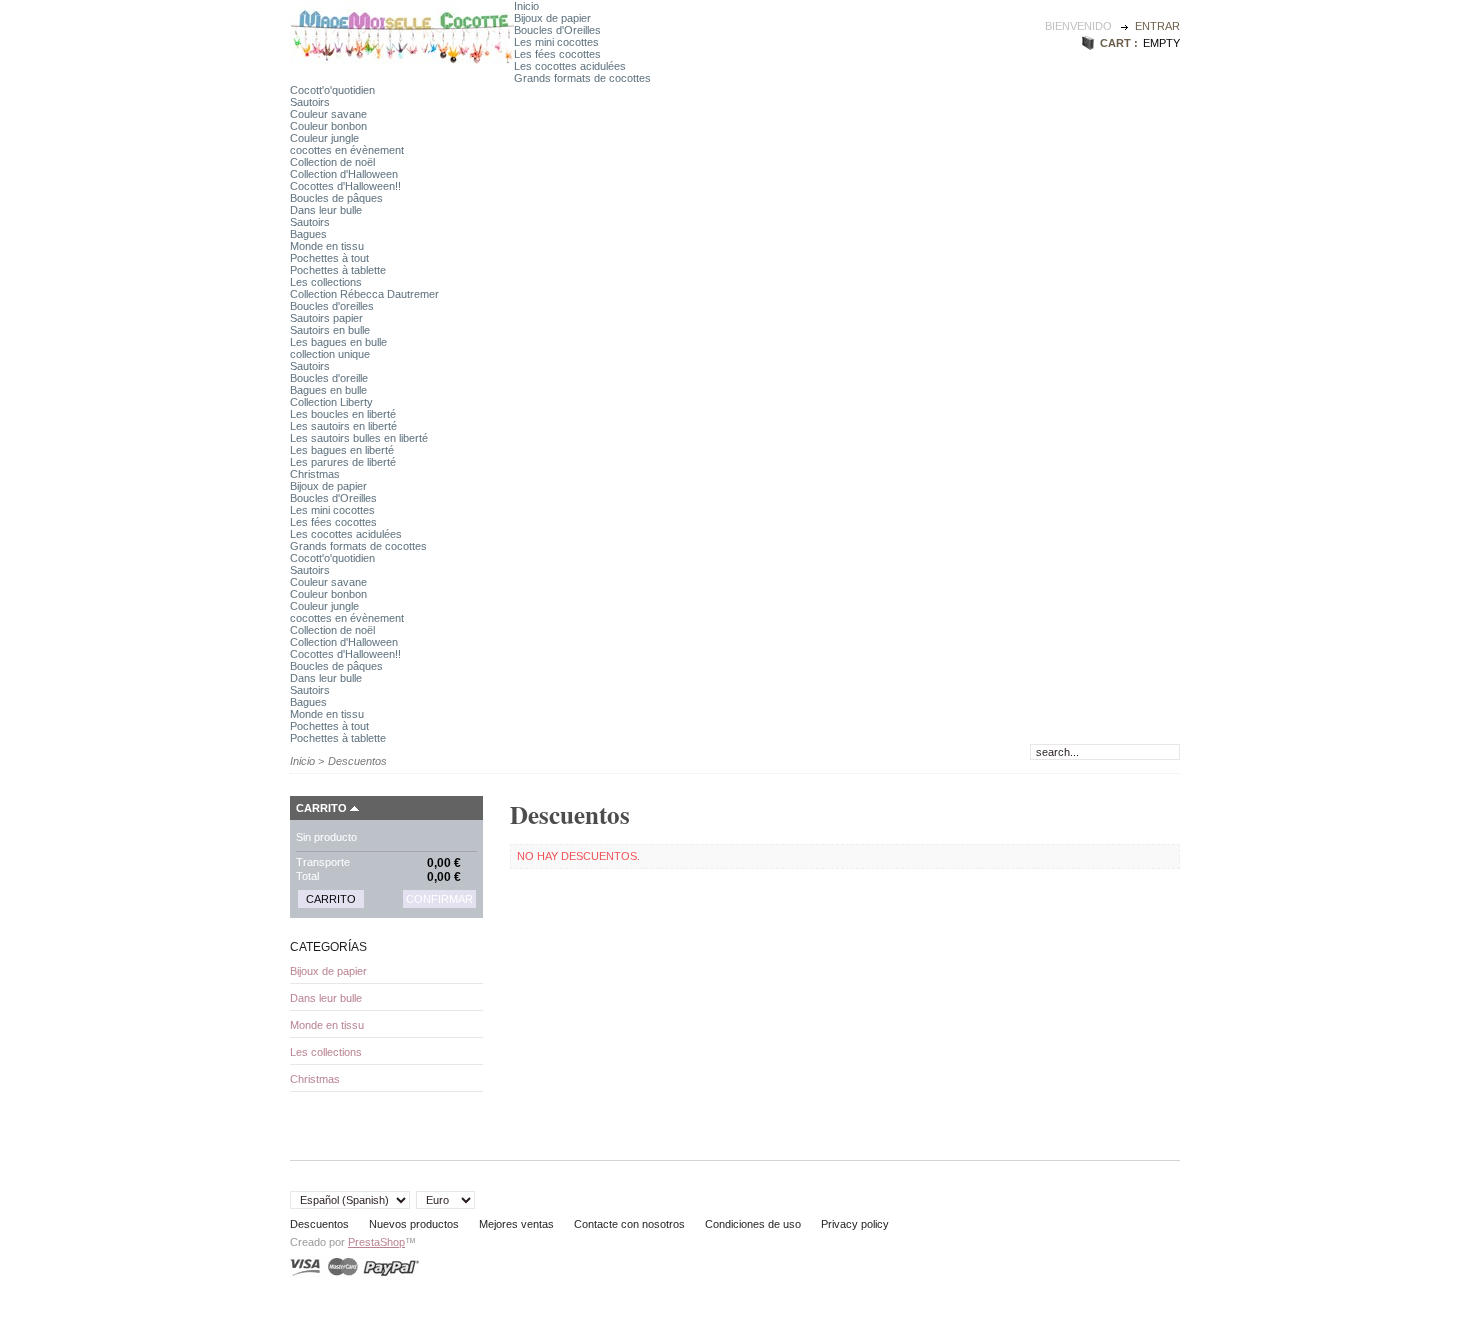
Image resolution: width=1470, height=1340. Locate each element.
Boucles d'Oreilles (557, 30)
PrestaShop (376, 1242)
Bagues (308, 234)
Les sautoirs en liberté (343, 426)
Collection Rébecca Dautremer (364, 294)
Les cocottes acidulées (570, 66)
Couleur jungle (324, 138)
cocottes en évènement (347, 150)
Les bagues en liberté (342, 450)
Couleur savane (328, 114)
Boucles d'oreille (329, 378)
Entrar (1157, 26)
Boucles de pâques (336, 198)
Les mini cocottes (556, 42)
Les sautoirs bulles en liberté (359, 438)
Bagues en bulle (328, 390)
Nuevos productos (414, 1224)
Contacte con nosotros (629, 1224)
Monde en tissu (327, 246)
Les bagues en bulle (338, 342)
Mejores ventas (516, 1224)
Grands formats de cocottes (582, 78)
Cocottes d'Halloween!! (345, 186)
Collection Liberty (331, 402)
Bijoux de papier (552, 18)
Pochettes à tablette (338, 270)
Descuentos (319, 1224)
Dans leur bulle (326, 210)
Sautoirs (310, 102)
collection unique (330, 354)
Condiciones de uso (753, 1224)
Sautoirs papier (326, 318)
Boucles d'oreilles (332, 306)
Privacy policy (855, 1224)
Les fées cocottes (557, 54)
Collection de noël (332, 162)
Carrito (321, 808)
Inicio (526, 6)
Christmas (315, 474)
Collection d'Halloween (344, 174)
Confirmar (439, 899)
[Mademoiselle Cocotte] (402, 63)
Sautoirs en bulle (330, 330)
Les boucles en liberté (343, 414)
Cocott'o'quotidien (332, 90)
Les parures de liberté (343, 462)
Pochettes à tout (329, 258)
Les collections (326, 282)
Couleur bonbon (328, 126)
